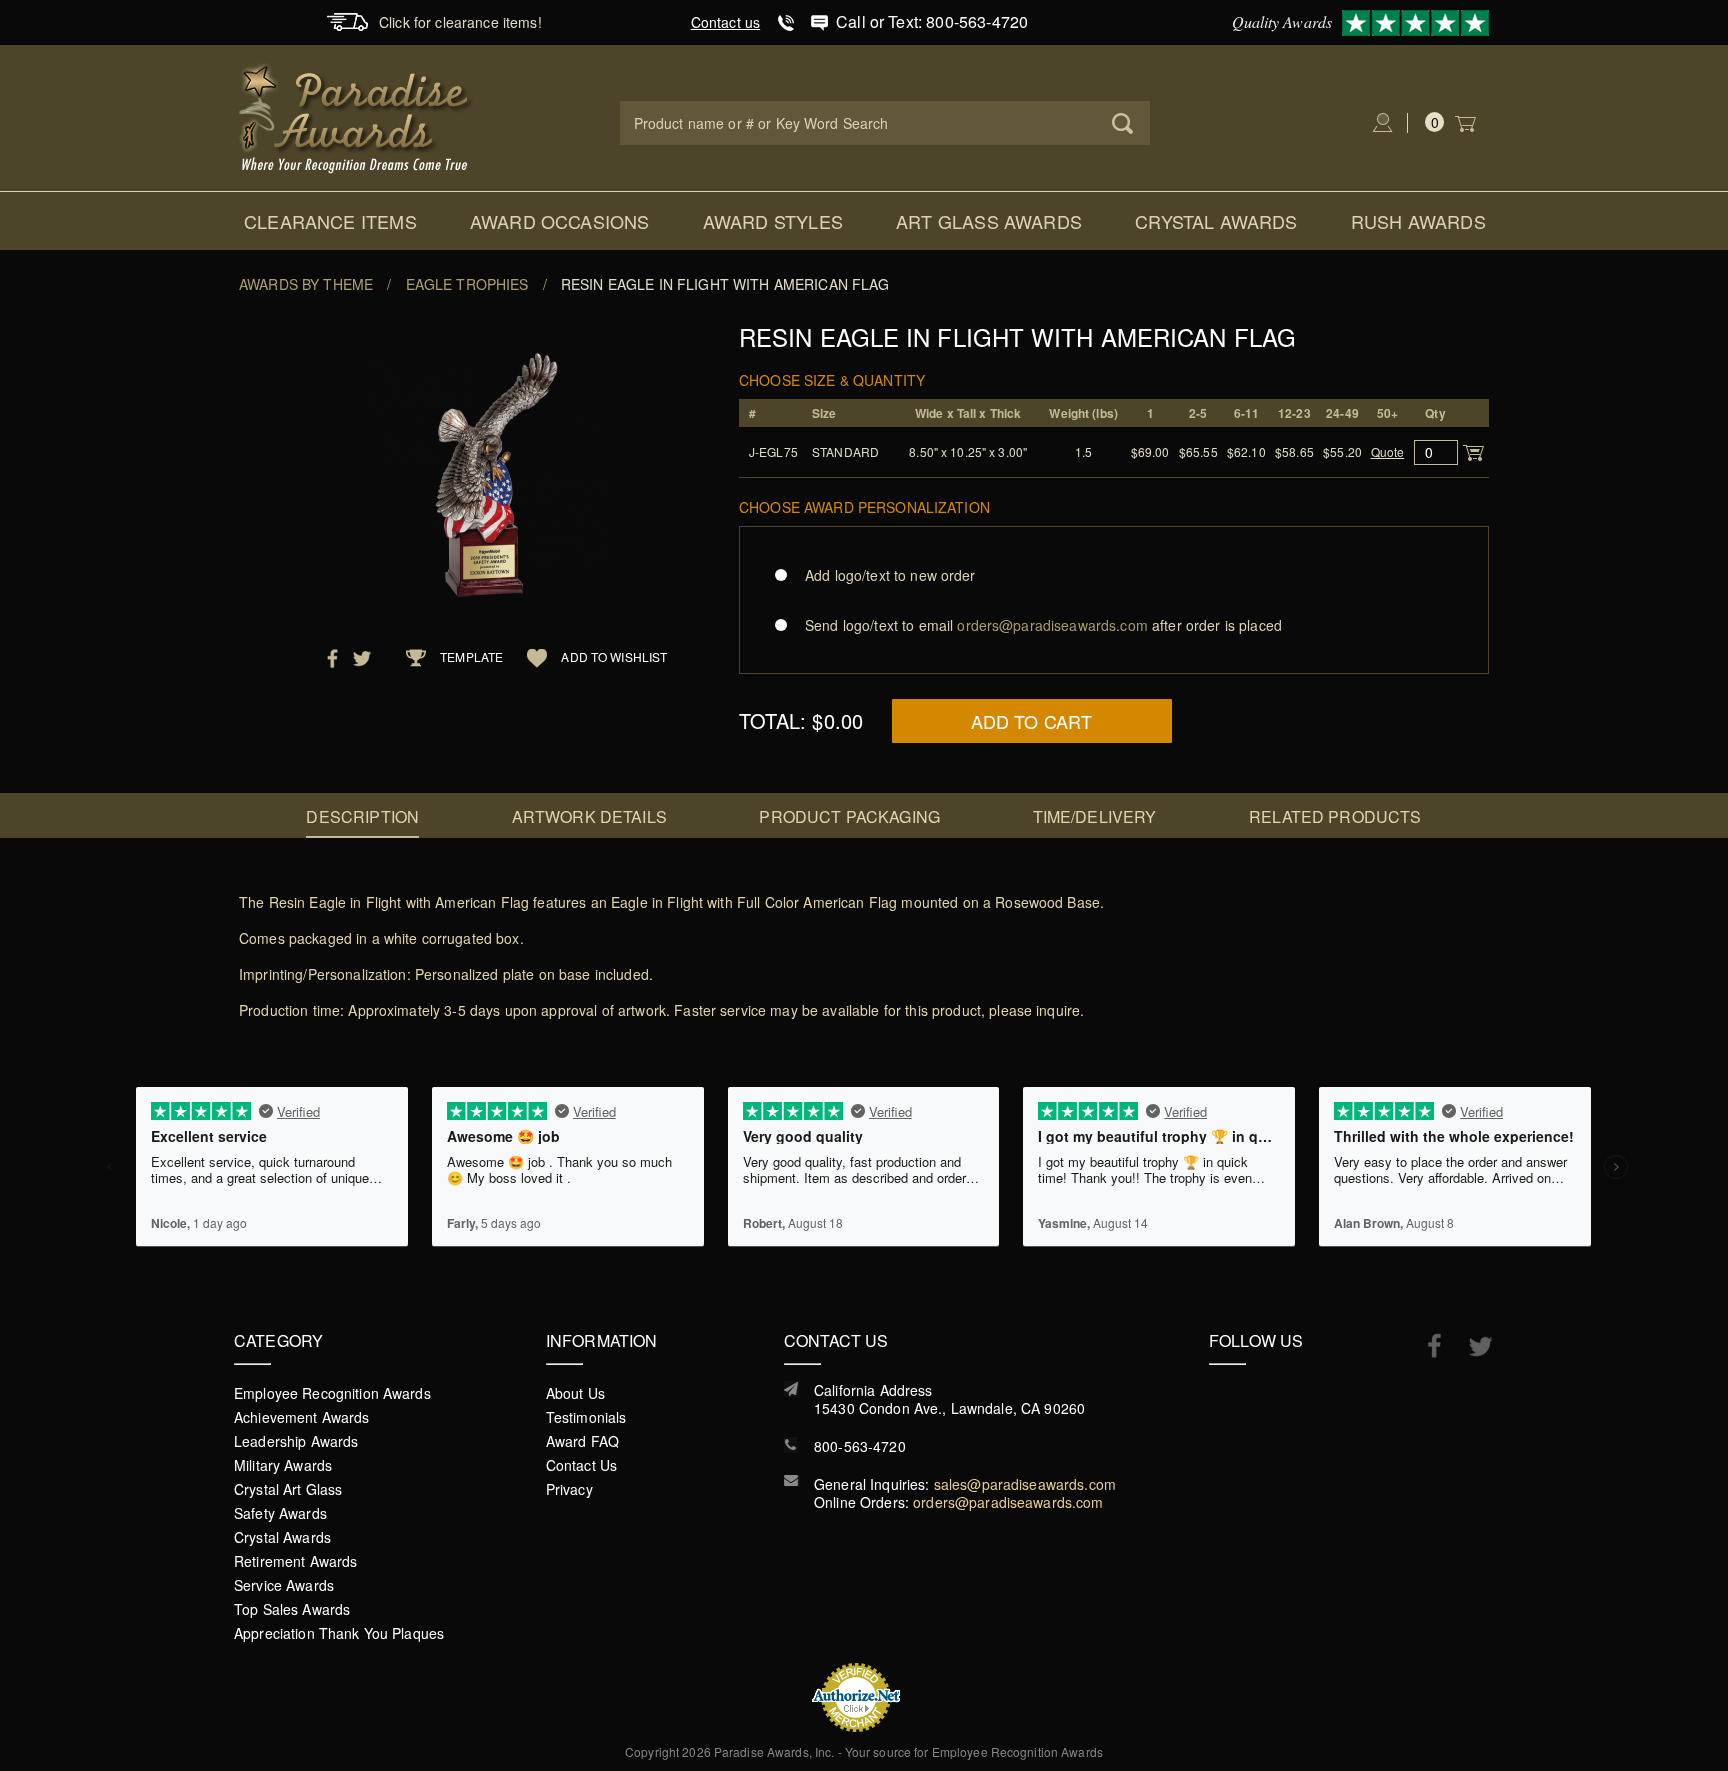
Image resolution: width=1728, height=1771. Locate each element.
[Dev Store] (356, 116)
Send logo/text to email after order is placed (1043, 625)
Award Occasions (560, 221)
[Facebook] (1424, 1345)
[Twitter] (1470, 1346)
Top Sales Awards (292, 1609)
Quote (1388, 451)
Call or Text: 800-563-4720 (932, 21)
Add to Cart (1032, 721)
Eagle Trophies (467, 284)
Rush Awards (1418, 221)
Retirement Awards (295, 1561)
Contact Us (581, 1465)
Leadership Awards (296, 1441)
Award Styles (773, 221)
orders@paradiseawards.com (1008, 1502)
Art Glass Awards (989, 221)
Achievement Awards (302, 1417)
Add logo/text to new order (890, 575)
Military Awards (283, 1465)
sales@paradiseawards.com (1025, 1484)
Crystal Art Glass (288, 1489)
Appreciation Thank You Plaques (339, 1633)
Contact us (725, 22)
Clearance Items (330, 221)
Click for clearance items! (460, 22)
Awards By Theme (306, 284)
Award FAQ (582, 1441)
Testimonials (586, 1417)
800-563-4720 (860, 1446)
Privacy (569, 1489)
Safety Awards (280, 1513)
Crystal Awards (1216, 221)
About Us (575, 1393)
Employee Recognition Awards (332, 1393)
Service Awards (284, 1585)
